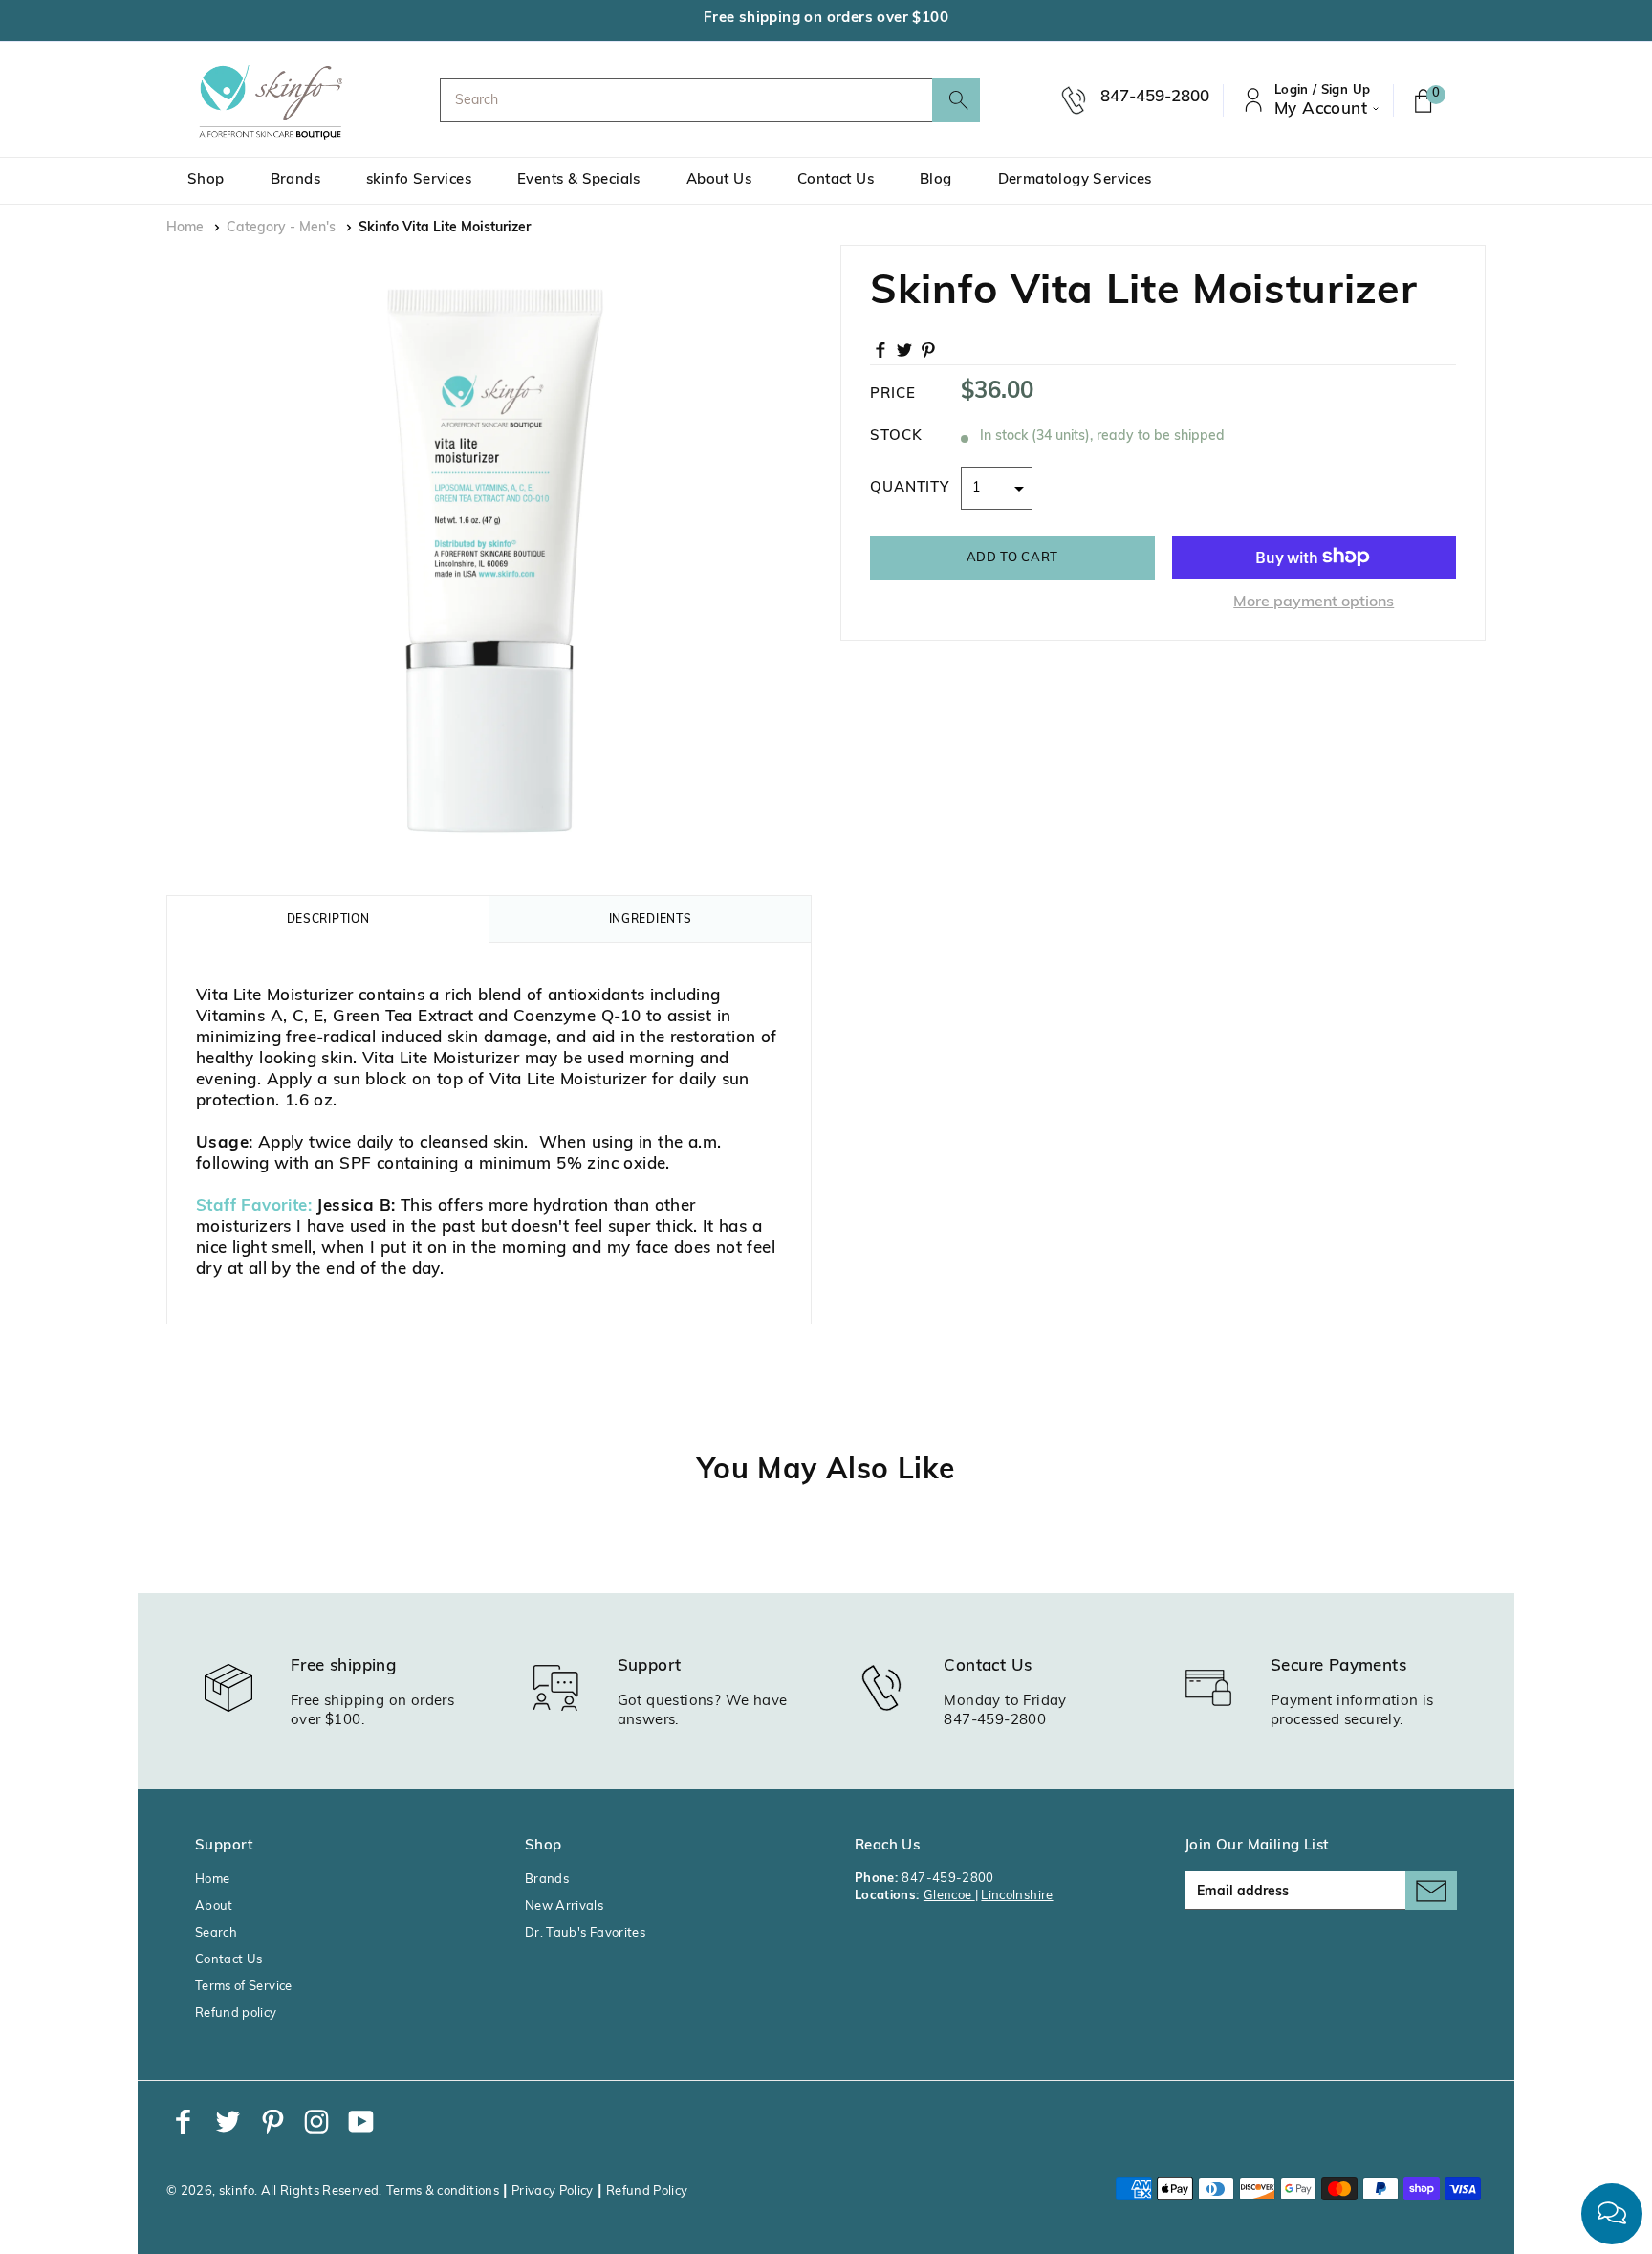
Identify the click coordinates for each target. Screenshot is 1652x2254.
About (214, 1906)
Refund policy (236, 2013)
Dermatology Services (1075, 180)
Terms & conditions (443, 2191)
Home (185, 228)
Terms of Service (244, 1987)
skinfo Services (419, 180)
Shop (206, 180)
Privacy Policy (553, 2191)
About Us (719, 180)
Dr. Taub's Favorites (585, 1933)
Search (216, 1933)
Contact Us (836, 180)
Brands (295, 180)
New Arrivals (564, 1906)
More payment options (1314, 602)
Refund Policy (647, 2191)
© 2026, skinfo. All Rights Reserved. (274, 2191)
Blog (936, 180)
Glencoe (949, 1896)
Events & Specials (579, 180)
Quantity (910, 487)
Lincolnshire (1017, 1896)
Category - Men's (281, 228)
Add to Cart (1012, 557)
